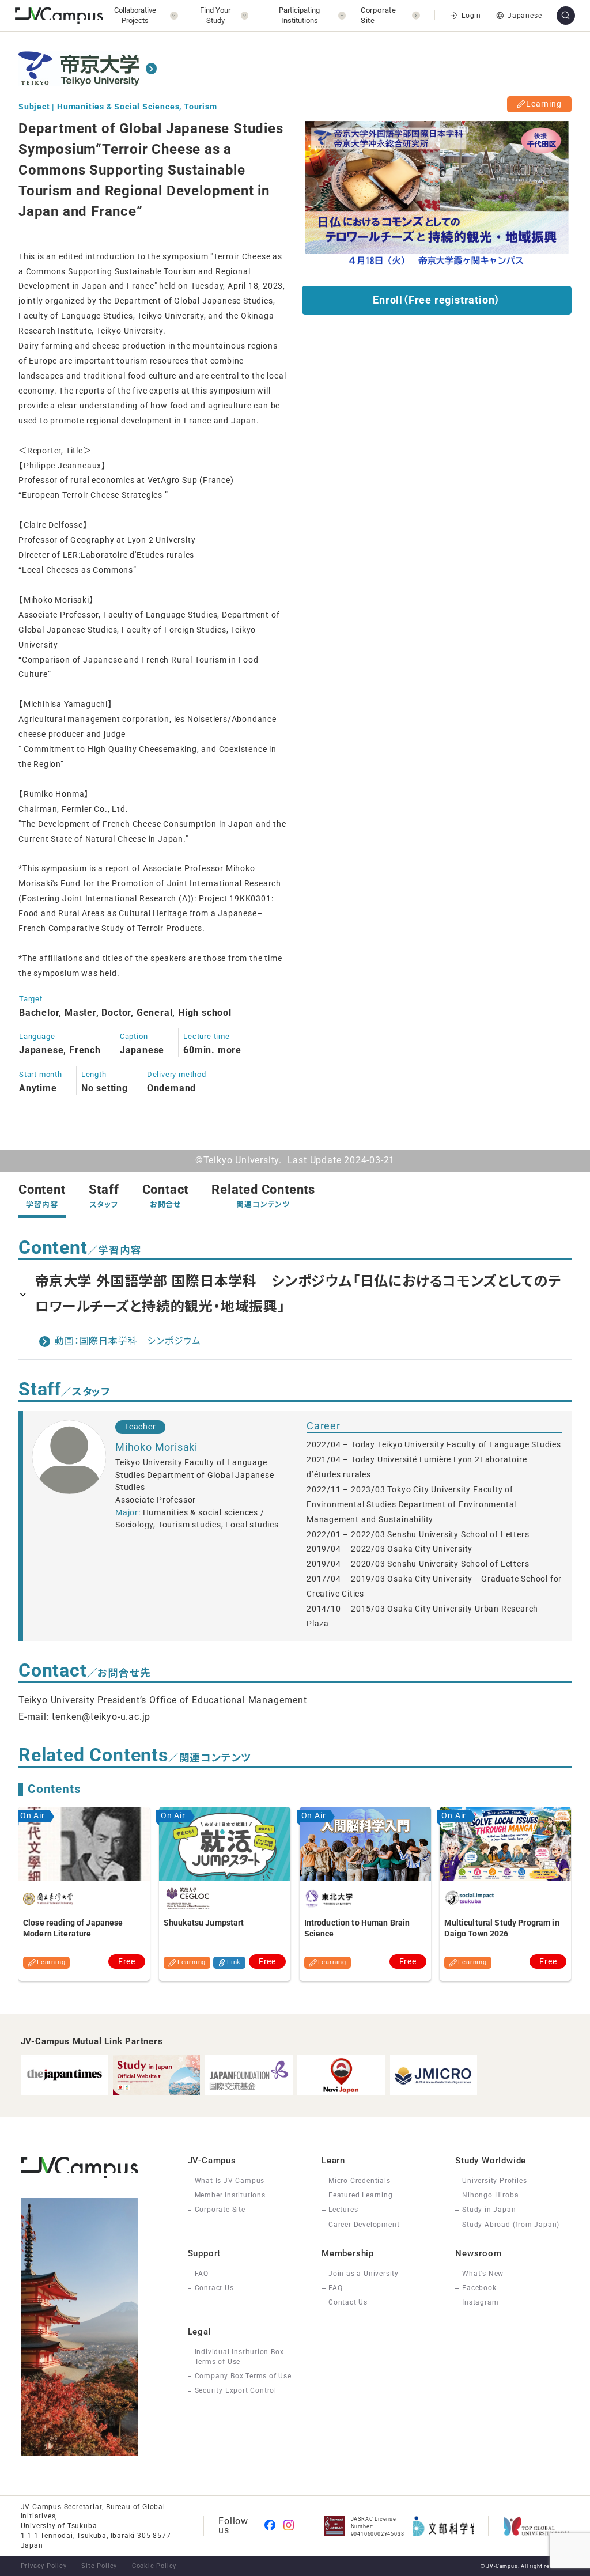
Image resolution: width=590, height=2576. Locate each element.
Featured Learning (361, 2195)
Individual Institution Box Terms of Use (239, 2357)
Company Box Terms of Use (243, 2376)
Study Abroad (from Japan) (511, 2225)
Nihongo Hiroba (490, 2195)
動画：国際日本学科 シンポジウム (128, 1341)
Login (471, 16)
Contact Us (214, 2288)
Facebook (479, 2288)
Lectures (343, 2210)
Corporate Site (220, 2210)
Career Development (364, 2225)
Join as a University (364, 2274)
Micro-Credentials (360, 2181)
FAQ (202, 2274)
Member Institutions (230, 2195)
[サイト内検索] (566, 16)
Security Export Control (236, 2390)
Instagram (480, 2302)
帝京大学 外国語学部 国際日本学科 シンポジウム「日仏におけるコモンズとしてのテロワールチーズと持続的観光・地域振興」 (298, 1294)
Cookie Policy (154, 2566)
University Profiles (494, 2181)
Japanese (525, 16)
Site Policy (99, 2566)
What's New (483, 2274)
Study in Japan (489, 2210)
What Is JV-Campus (230, 2181)
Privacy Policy (44, 2566)
